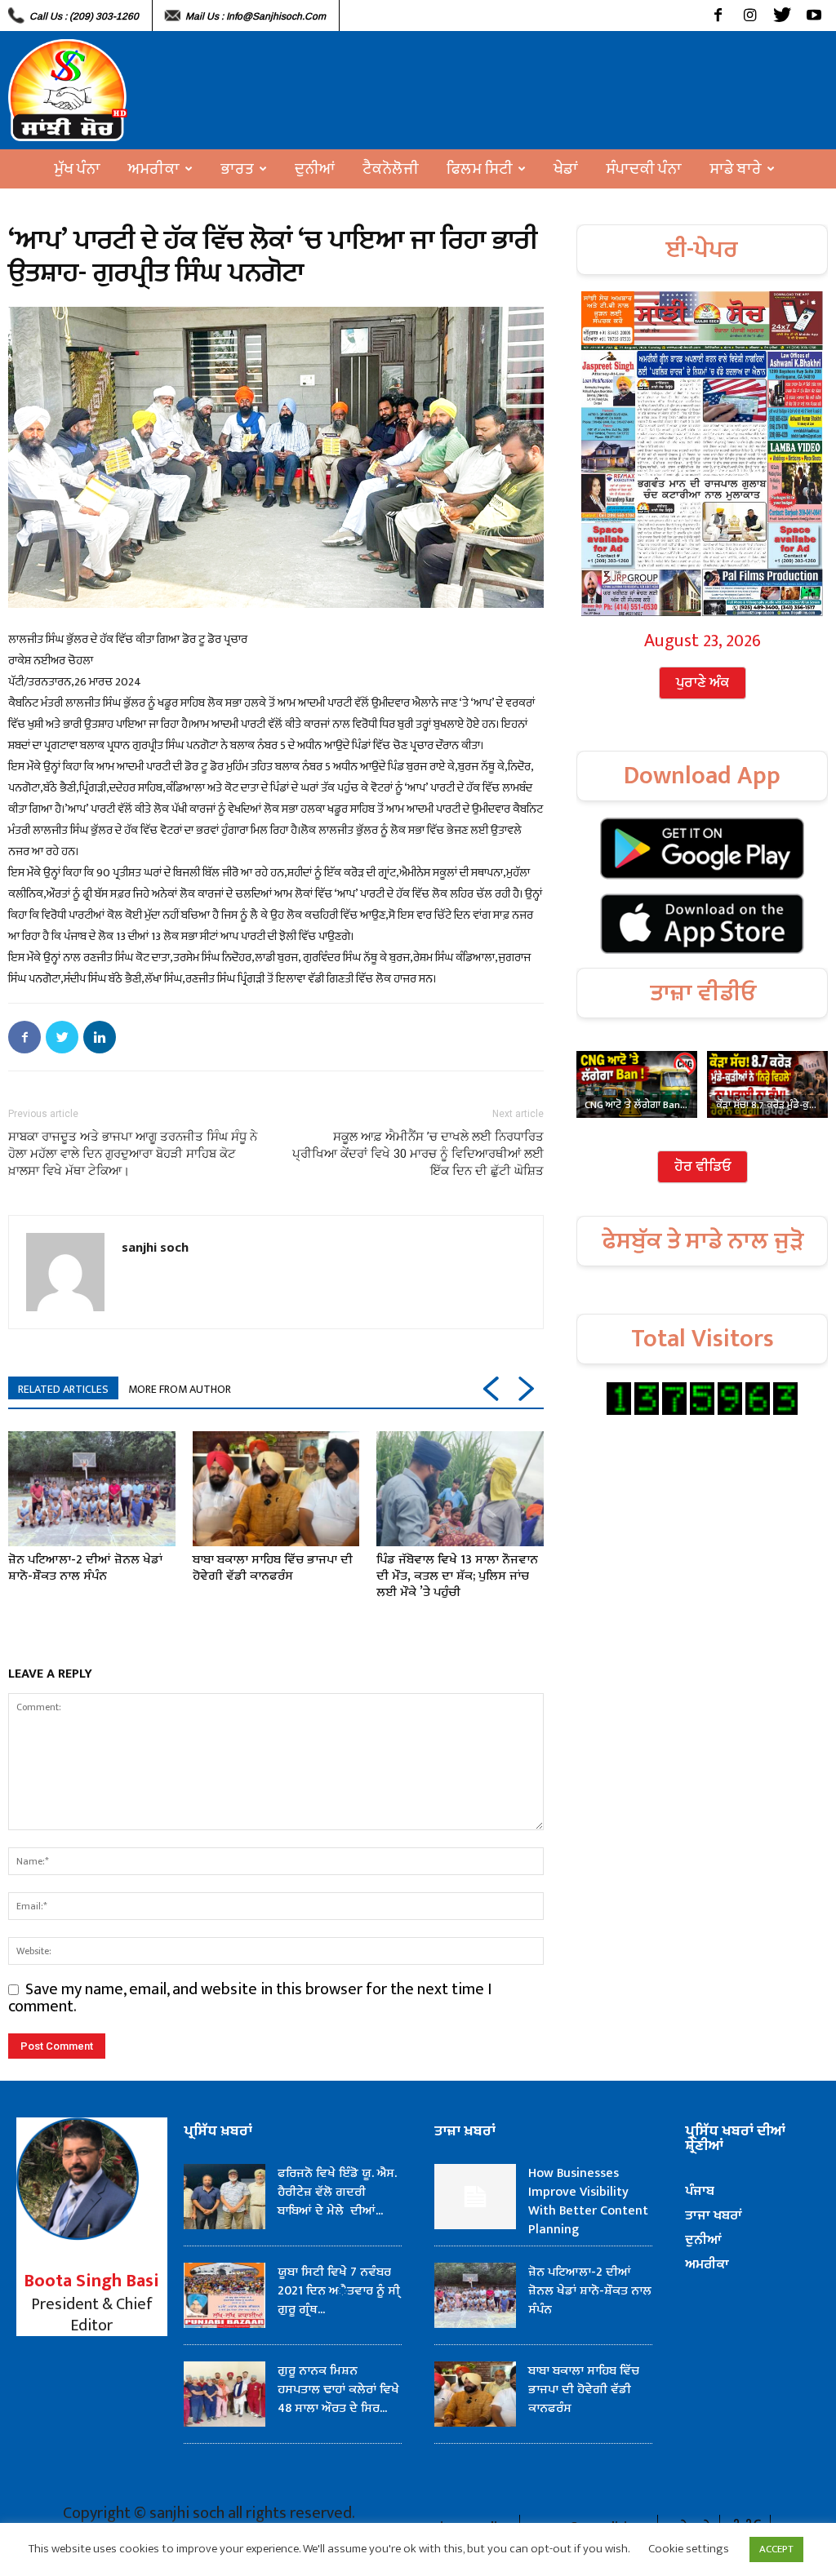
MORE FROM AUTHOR (180, 1389)
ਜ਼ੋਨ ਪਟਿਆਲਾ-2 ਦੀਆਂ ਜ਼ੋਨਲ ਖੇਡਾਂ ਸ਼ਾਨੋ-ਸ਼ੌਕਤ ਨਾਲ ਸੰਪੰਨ (85, 1568)
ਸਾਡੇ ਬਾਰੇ (736, 169)
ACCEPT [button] (776, 2549)
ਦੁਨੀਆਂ (315, 169)
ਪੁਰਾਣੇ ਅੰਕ (703, 683)
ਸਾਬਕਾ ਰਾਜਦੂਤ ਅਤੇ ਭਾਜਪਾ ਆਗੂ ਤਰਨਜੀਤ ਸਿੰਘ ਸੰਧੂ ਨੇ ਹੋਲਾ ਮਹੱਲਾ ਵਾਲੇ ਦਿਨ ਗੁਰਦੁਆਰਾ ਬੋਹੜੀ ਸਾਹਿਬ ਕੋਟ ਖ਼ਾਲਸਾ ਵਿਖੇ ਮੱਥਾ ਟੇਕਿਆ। (133, 1154)
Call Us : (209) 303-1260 (84, 16)
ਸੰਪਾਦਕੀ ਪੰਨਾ (644, 169)
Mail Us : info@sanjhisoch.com (256, 16)
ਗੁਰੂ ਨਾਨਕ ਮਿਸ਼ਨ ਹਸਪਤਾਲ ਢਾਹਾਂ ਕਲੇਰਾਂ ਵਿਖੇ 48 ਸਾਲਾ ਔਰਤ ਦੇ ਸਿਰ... (338, 2390)
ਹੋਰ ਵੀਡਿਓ (703, 1167)
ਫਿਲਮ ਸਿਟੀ (480, 169)
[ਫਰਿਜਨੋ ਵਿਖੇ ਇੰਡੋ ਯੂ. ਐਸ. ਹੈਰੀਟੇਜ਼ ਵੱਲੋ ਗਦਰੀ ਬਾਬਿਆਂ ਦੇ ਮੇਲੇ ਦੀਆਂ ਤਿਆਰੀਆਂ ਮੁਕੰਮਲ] (225, 2197)
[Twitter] (782, 16)
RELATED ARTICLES (63, 1389)
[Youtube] (814, 16)
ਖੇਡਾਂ (566, 169)
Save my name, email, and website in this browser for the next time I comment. (250, 1998)
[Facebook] (718, 16)
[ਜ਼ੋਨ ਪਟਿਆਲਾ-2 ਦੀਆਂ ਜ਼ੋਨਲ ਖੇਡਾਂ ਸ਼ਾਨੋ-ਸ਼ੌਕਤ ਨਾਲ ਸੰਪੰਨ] (92, 1489)
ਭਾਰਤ (237, 169)
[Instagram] (750, 16)
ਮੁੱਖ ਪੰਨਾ (77, 169)
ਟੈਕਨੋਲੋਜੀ (391, 169)
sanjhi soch (155, 1247)
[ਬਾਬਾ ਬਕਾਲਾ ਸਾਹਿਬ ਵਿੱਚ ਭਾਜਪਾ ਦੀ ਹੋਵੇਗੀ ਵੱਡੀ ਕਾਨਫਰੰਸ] (276, 1489)
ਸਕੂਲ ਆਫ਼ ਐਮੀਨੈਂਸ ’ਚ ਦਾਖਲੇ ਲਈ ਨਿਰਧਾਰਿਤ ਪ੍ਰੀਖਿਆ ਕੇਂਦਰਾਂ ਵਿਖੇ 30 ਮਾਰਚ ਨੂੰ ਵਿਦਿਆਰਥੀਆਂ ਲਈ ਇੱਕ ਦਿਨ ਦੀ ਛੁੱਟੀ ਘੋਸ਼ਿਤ (418, 1154)
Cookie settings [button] (689, 2549)
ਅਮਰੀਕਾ (154, 169)
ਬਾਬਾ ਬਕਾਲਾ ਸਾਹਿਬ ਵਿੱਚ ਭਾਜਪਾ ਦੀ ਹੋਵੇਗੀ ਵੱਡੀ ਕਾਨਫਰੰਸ (273, 1568)
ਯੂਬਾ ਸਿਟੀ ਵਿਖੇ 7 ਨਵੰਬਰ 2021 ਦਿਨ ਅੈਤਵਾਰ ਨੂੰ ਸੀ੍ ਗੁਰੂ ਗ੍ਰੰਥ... (339, 2291)
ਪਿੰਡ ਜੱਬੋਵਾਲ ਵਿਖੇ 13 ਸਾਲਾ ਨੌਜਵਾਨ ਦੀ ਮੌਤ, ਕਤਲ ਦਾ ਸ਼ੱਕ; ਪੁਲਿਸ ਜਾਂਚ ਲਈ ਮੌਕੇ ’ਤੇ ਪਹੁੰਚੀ (457, 1576)
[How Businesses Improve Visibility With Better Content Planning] (475, 2197)
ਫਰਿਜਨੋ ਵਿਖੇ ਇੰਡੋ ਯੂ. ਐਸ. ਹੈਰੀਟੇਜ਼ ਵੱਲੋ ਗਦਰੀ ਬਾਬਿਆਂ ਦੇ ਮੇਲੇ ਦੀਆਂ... (337, 2192)
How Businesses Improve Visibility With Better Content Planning (588, 2201)
